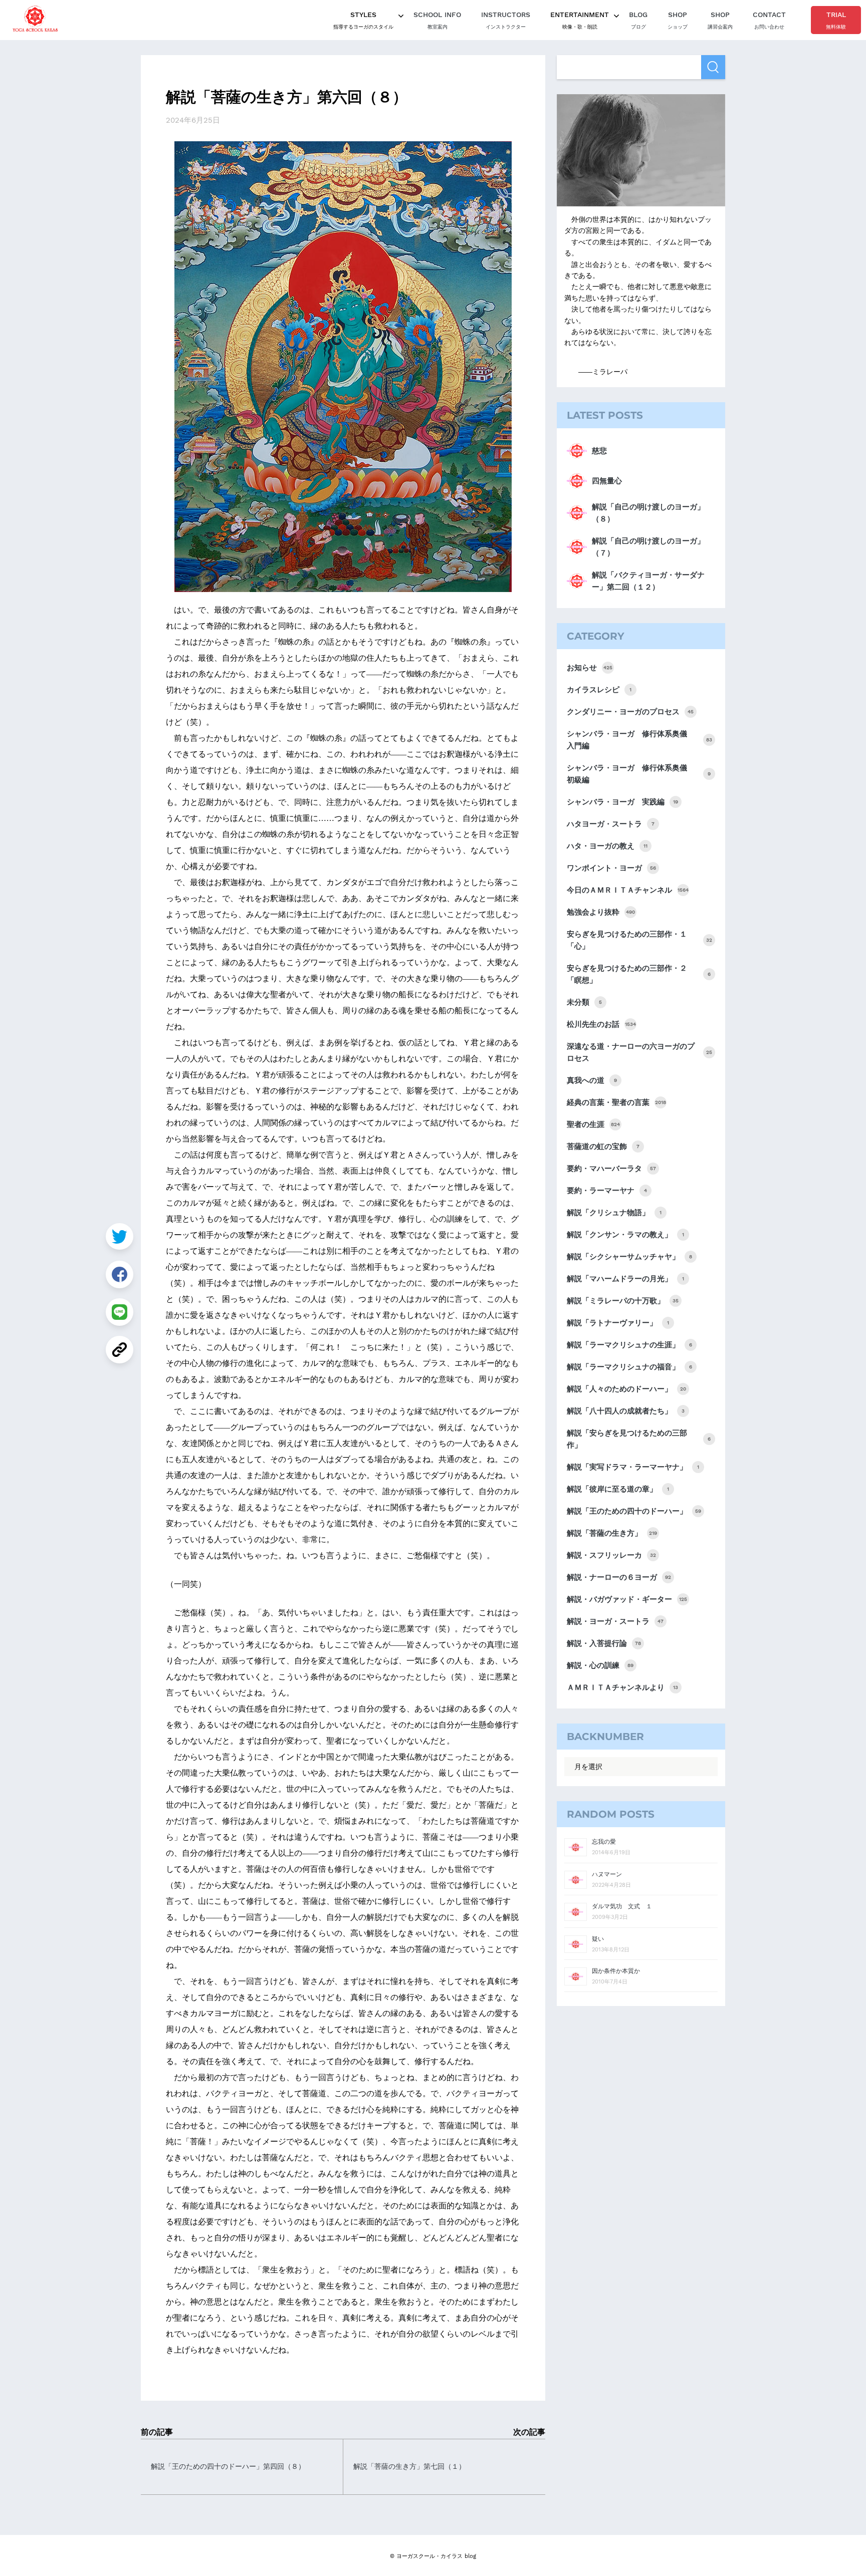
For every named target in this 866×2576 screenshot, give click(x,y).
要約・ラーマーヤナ (607, 1191)
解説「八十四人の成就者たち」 (626, 1411)
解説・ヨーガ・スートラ (615, 1621)
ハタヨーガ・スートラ (611, 824)
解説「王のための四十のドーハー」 (634, 1511)
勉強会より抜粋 (601, 912)
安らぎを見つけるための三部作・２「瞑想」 (639, 974)
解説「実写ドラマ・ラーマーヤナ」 (633, 1467)
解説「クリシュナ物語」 (614, 1213)
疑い (598, 1939)
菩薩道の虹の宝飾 (603, 1147)
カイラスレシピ (599, 690)
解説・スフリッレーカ (611, 1555)
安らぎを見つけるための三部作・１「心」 (639, 940)
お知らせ (590, 668)
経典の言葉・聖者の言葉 (616, 1102)
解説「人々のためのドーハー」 (626, 1389)
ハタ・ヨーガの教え (607, 846)
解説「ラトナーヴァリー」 (618, 1323)
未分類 (584, 1002)
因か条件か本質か (616, 1971)
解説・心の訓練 (600, 1665)
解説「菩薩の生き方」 (612, 1533)
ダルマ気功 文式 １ (622, 1906)
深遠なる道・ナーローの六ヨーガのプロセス (639, 1052)
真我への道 (592, 1080)
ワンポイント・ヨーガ (611, 868)
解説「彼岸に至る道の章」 (618, 1489)
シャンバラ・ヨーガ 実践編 (622, 802)
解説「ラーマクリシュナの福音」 (629, 1367)
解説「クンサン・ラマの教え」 (625, 1235)
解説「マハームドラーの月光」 (625, 1279)
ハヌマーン (607, 1874)
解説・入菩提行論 (604, 1643)
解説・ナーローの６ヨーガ (619, 1577)
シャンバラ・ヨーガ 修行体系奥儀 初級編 (639, 774)
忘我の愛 (604, 1842)
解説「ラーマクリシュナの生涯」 (629, 1345)
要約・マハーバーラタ (611, 1169)
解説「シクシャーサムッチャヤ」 (629, 1257)
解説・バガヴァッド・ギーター (627, 1599)
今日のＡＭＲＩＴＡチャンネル (628, 890)
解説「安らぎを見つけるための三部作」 (639, 1439)
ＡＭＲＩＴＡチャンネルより (622, 1687)
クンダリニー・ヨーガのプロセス (630, 712)
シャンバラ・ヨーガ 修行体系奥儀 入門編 (639, 740)
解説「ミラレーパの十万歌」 (623, 1301)
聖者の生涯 (593, 1124)
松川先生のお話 (601, 1024)
